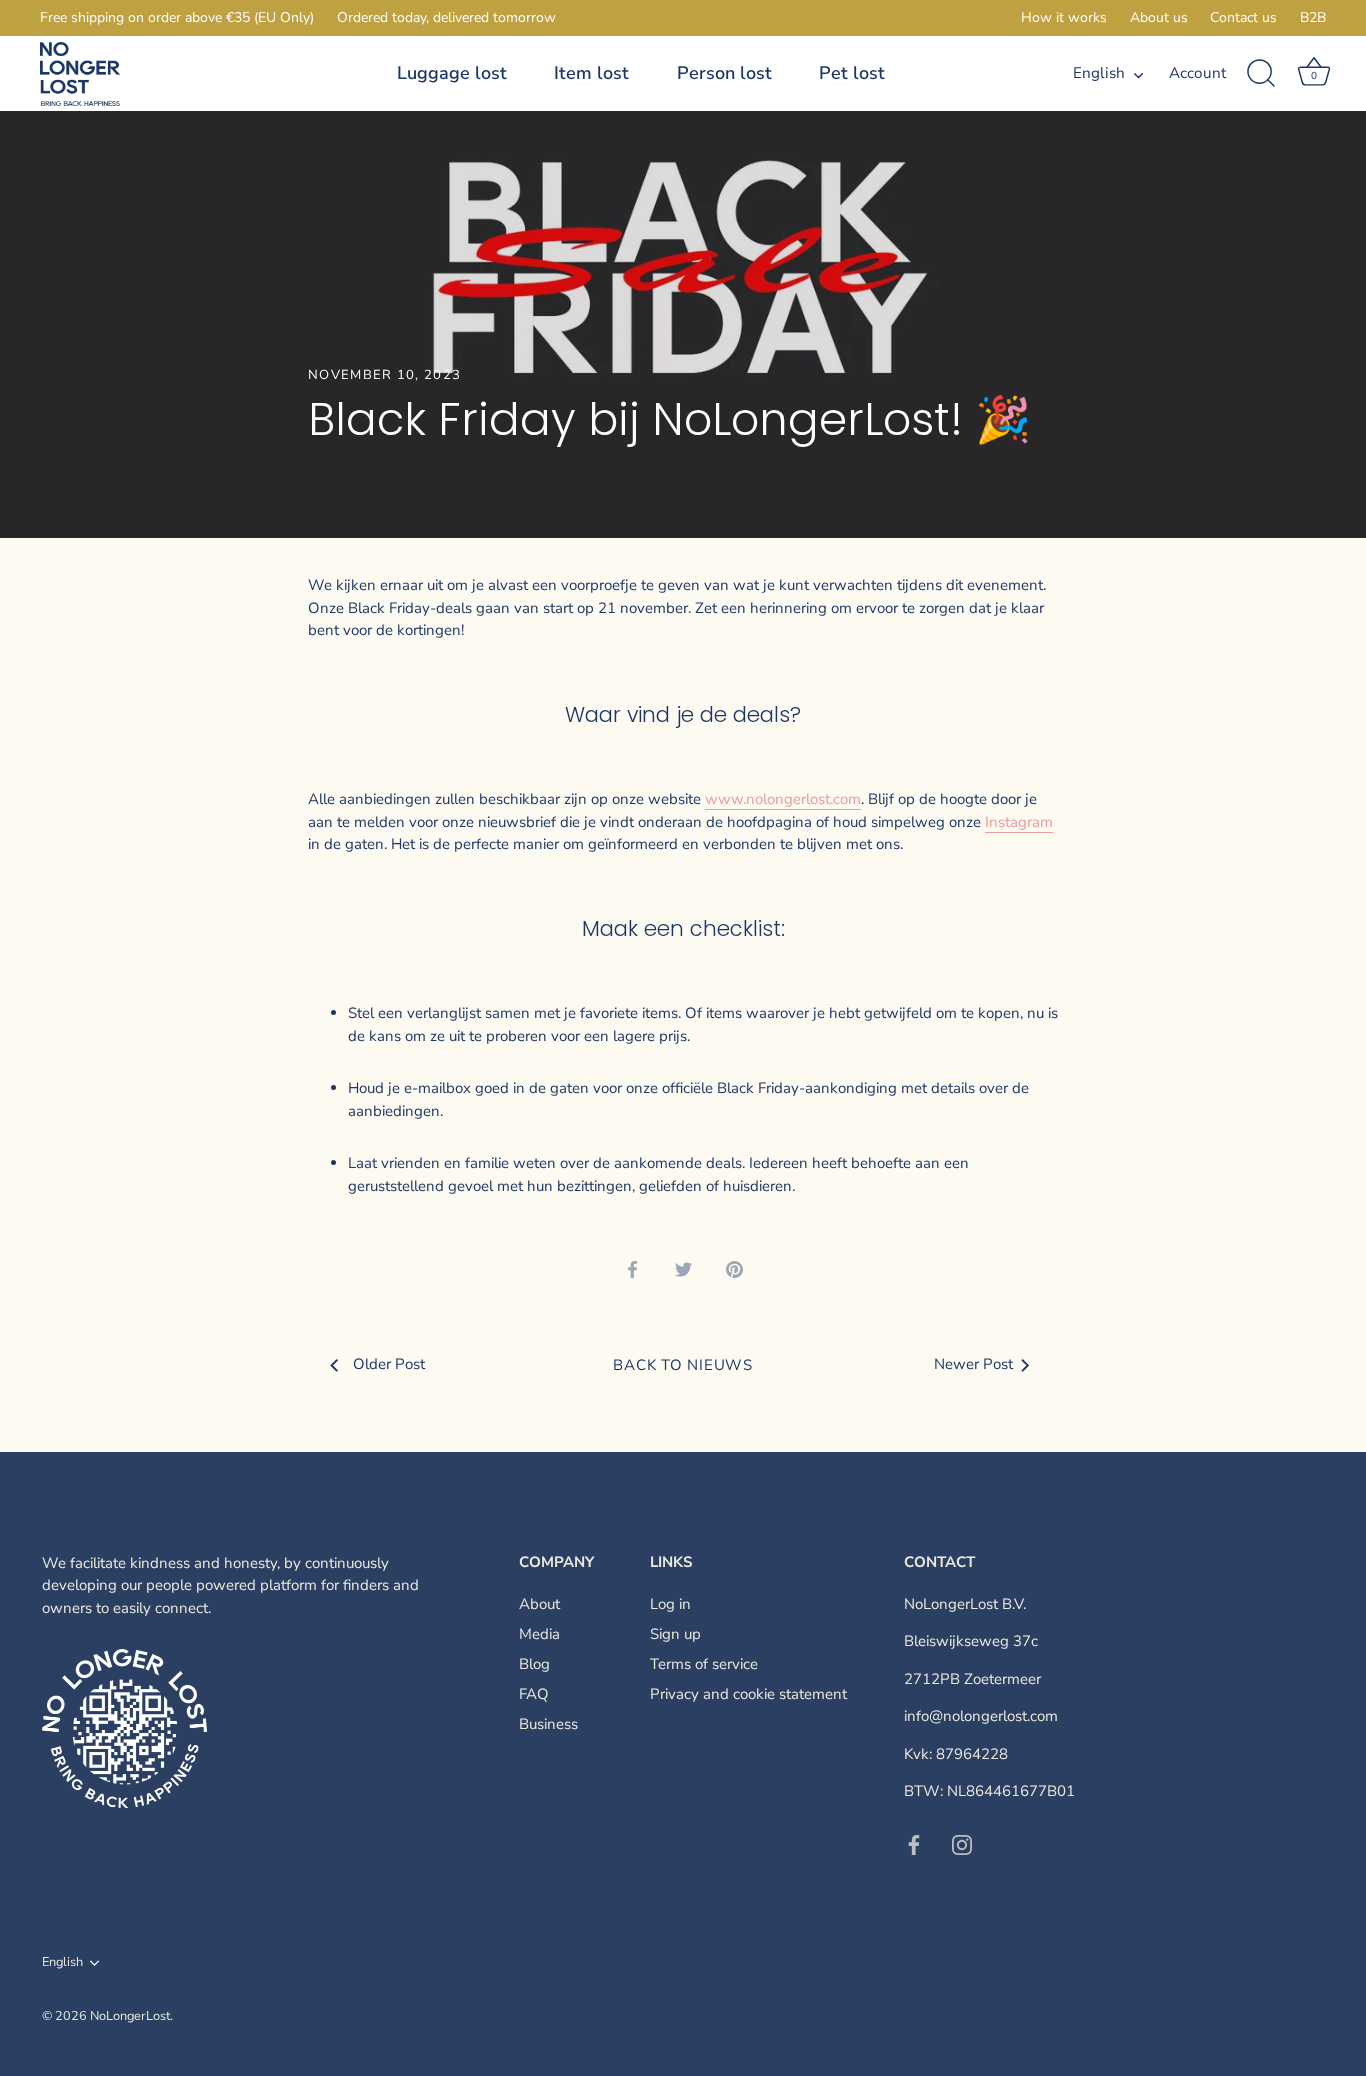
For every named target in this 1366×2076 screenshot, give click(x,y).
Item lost (591, 73)
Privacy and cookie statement (748, 1694)
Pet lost (852, 73)
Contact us (1243, 17)
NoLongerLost (130, 2016)
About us (1159, 17)
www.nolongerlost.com (783, 799)
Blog (534, 1664)
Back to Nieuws (683, 1365)
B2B (1313, 17)
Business (548, 1724)
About (539, 1604)
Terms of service (704, 1664)
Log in (670, 1604)
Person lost (724, 73)
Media (539, 1634)
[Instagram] (962, 1844)
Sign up (675, 1634)
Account (1197, 73)
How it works (1064, 17)
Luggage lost (452, 73)
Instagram (1019, 822)
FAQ (534, 1694)
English (1099, 73)
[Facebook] (914, 1844)
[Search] (1262, 74)
